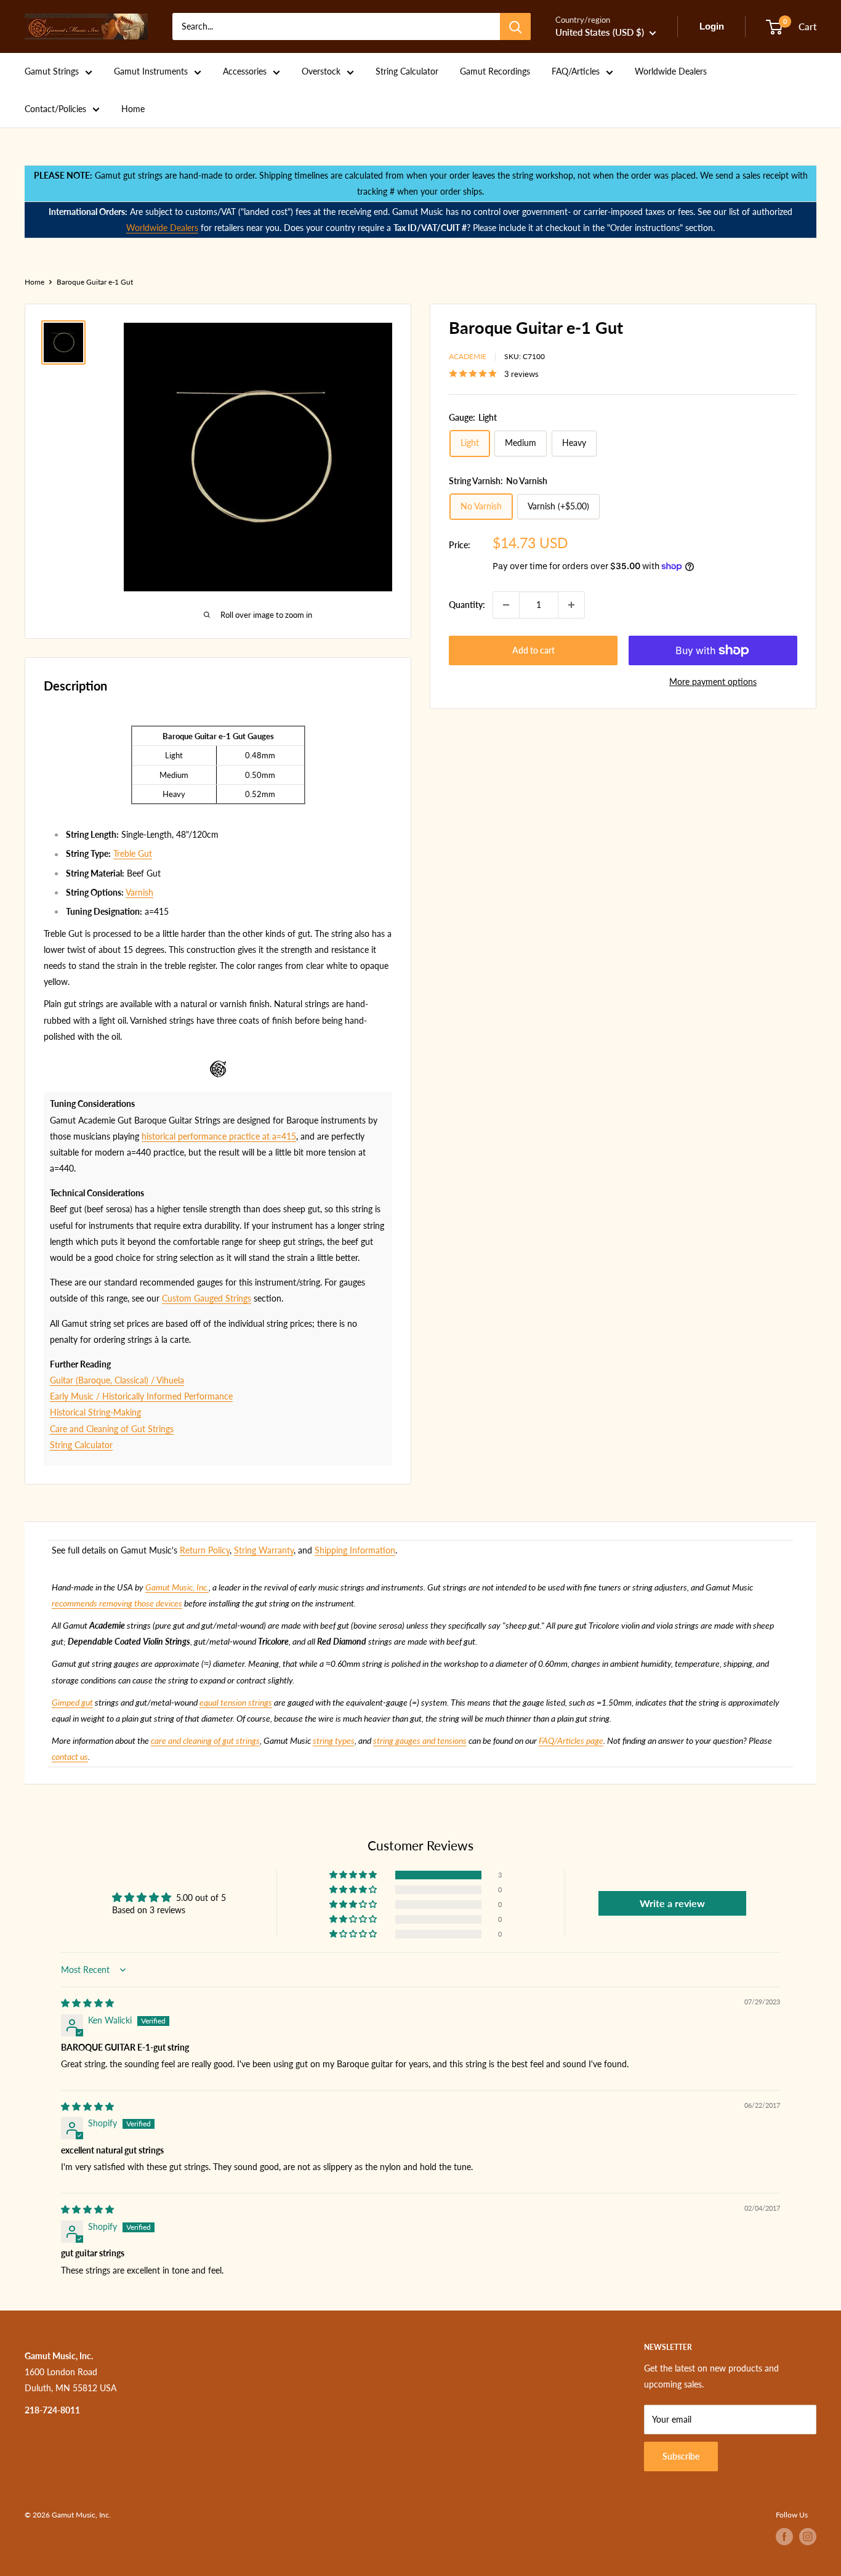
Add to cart (533, 650)
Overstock (321, 71)
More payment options (713, 682)
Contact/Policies (55, 109)
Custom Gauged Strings (207, 1298)
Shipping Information (355, 1550)
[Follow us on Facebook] (784, 2537)
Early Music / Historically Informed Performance (141, 1396)
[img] (87, 2003)
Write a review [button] (672, 1903)
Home (133, 109)
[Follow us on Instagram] (808, 2537)
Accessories (245, 71)
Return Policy (205, 1550)
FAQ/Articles (576, 71)
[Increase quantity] (571, 605)
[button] (354, 1875)
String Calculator (407, 71)
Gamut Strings (52, 71)
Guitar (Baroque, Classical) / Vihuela (117, 1380)
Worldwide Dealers (671, 71)
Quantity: (467, 605)
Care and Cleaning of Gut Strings (112, 1429)
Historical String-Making (95, 1412)
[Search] (515, 26)
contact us (70, 1756)
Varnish (139, 892)
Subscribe (681, 2456)
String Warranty (264, 1550)
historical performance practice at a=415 (219, 1136)
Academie (468, 356)
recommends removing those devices (117, 1603)
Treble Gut (133, 853)
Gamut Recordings (495, 71)
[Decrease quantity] (506, 605)
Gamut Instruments (151, 71)
